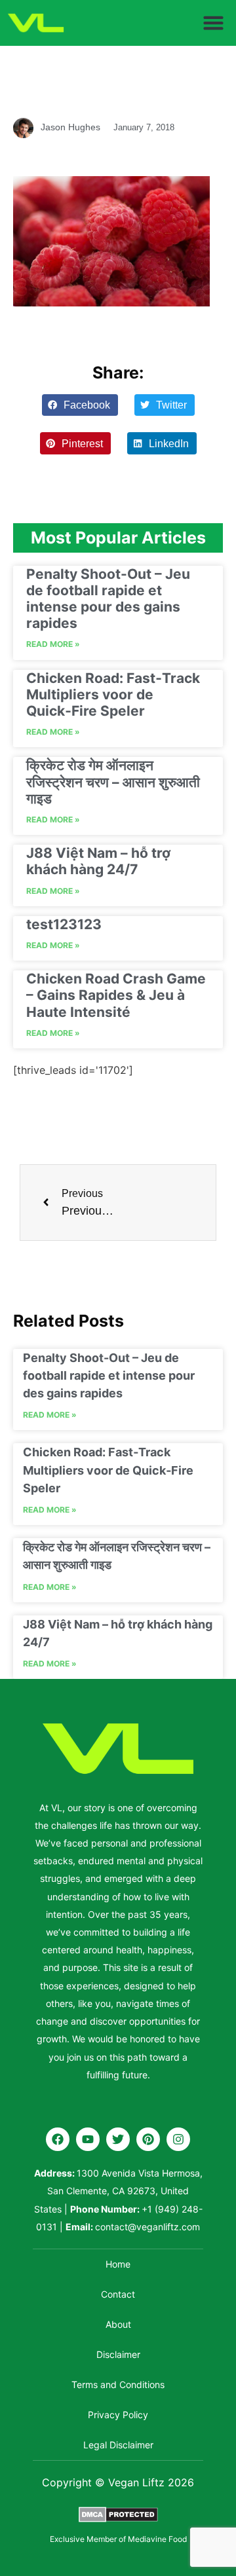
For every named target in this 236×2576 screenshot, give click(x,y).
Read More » (53, 644)
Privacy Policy (118, 2415)
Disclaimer (118, 2354)
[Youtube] (88, 2139)
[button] (214, 23)
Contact (118, 2294)
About (118, 2324)
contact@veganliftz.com (147, 2227)
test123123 (64, 924)
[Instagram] (178, 2139)
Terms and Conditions (118, 2384)
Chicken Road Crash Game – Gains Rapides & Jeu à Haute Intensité (116, 995)
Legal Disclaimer (118, 2445)
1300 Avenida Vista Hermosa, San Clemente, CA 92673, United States (118, 2191)
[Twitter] (118, 2139)
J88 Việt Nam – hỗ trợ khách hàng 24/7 (98, 861)
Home (118, 2264)
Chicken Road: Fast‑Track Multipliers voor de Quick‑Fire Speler (113, 694)
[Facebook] (58, 2139)
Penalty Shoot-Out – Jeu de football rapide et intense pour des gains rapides (108, 599)
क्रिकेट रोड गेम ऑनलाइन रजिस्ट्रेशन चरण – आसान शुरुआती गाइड (113, 782)
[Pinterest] (148, 2139)
